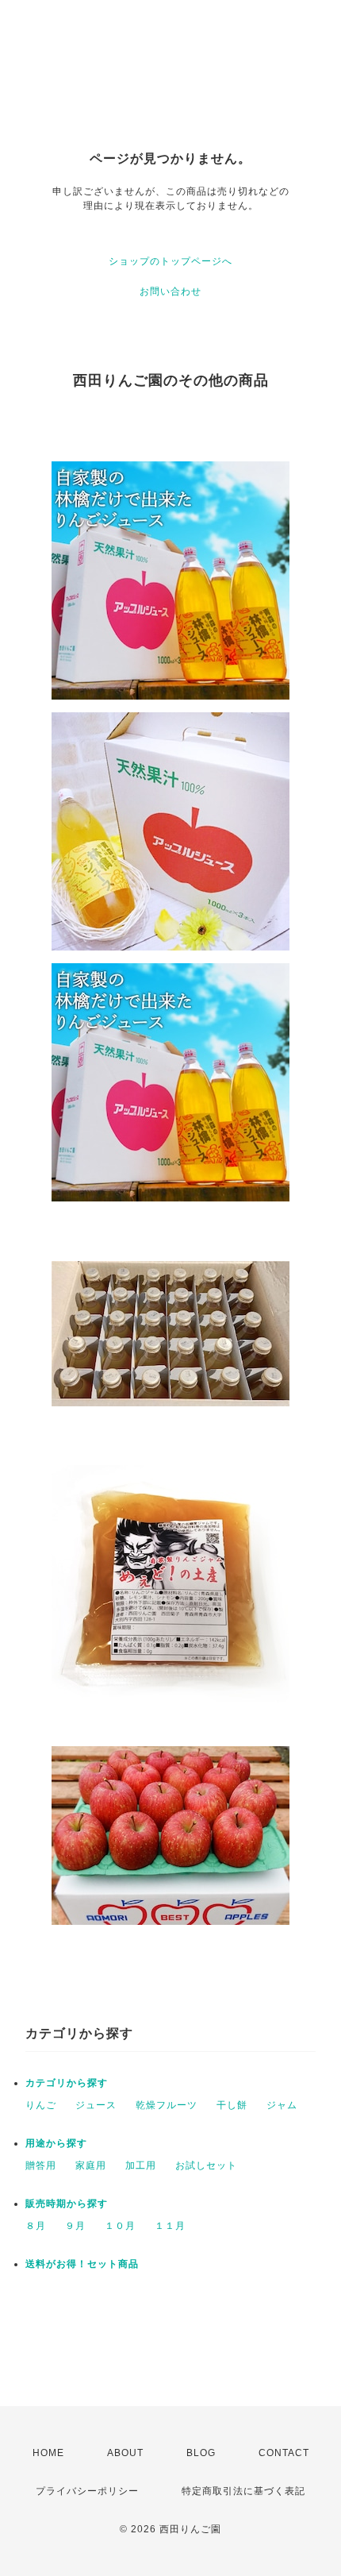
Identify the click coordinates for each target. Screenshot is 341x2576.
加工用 (141, 2165)
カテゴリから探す (67, 2083)
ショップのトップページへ (170, 261)
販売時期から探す (67, 2204)
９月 (75, 2226)
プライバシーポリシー (87, 2491)
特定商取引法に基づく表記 (243, 2491)
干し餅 (232, 2105)
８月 (36, 2226)
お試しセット (206, 2165)
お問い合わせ (170, 291)
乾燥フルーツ (167, 2105)
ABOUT (125, 2453)
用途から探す (56, 2143)
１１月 (170, 2226)
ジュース (96, 2105)
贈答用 (41, 2165)
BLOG (201, 2453)
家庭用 (91, 2165)
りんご (41, 2105)
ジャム (282, 2105)
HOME (48, 2453)
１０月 (120, 2226)
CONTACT (284, 2453)
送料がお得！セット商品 (82, 2264)
